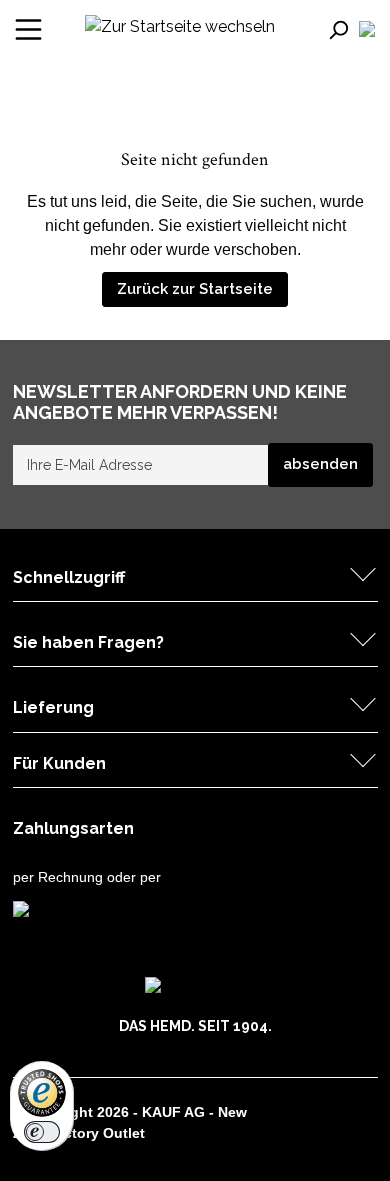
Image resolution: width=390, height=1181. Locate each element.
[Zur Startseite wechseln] (180, 25)
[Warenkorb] (377, 30)
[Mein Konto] (367, 29)
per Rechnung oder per (87, 877)
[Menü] (28, 29)
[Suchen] (342, 29)
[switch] (42, 1132)
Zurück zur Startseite (195, 289)
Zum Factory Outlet (79, 1133)
